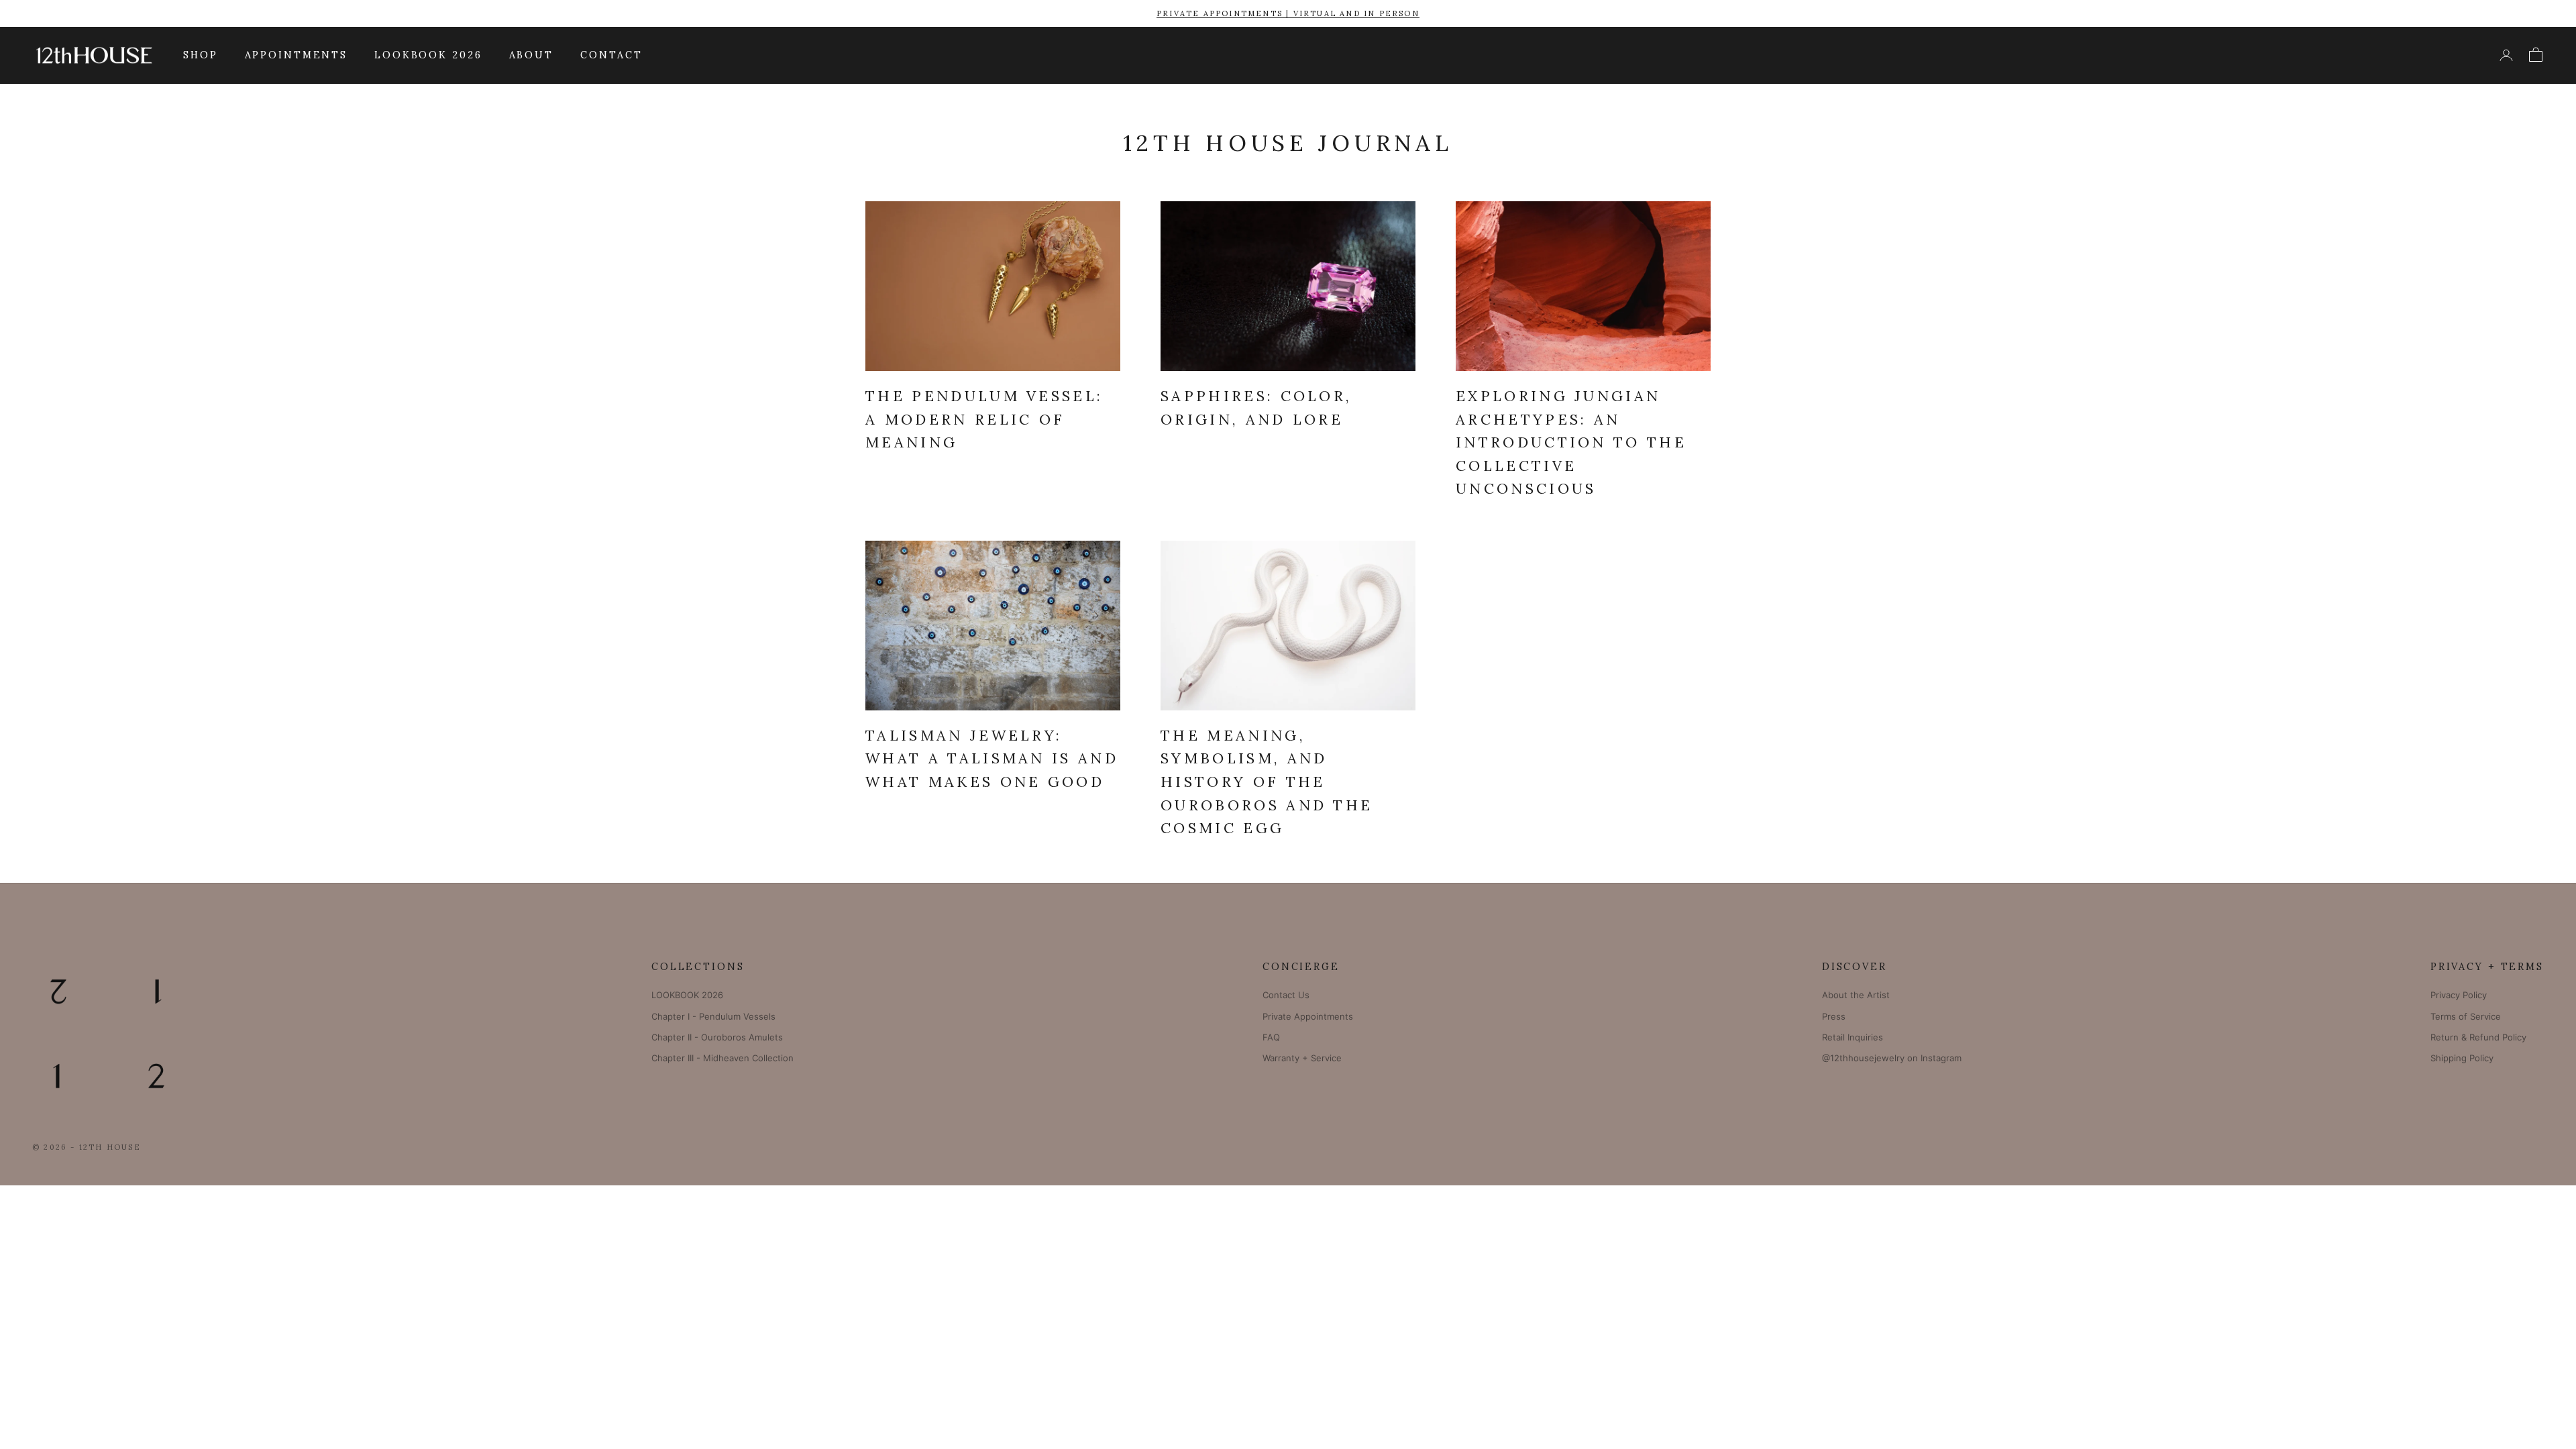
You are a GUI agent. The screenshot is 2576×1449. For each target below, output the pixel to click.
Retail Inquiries (1853, 1037)
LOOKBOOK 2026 (428, 55)
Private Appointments (1308, 1016)
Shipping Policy (2462, 1058)
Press (1834, 1016)
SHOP (201, 55)
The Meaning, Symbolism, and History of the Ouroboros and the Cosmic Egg (1267, 782)
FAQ (1271, 1037)
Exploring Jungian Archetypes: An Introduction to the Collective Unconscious (1571, 442)
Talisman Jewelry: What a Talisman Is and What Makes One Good (992, 758)
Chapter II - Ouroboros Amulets (717, 1037)
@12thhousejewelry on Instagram (1892, 1058)
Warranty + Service (1302, 1058)
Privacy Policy (2459, 995)
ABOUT (531, 55)
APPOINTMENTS (297, 55)
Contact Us (1286, 995)
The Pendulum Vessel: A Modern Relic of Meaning (984, 419)
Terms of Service (2466, 1016)
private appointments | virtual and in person (1288, 13)
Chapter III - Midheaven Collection (722, 1058)
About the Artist (1856, 995)
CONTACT (611, 55)
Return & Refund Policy (2478, 1037)
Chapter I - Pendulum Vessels (713, 1016)
